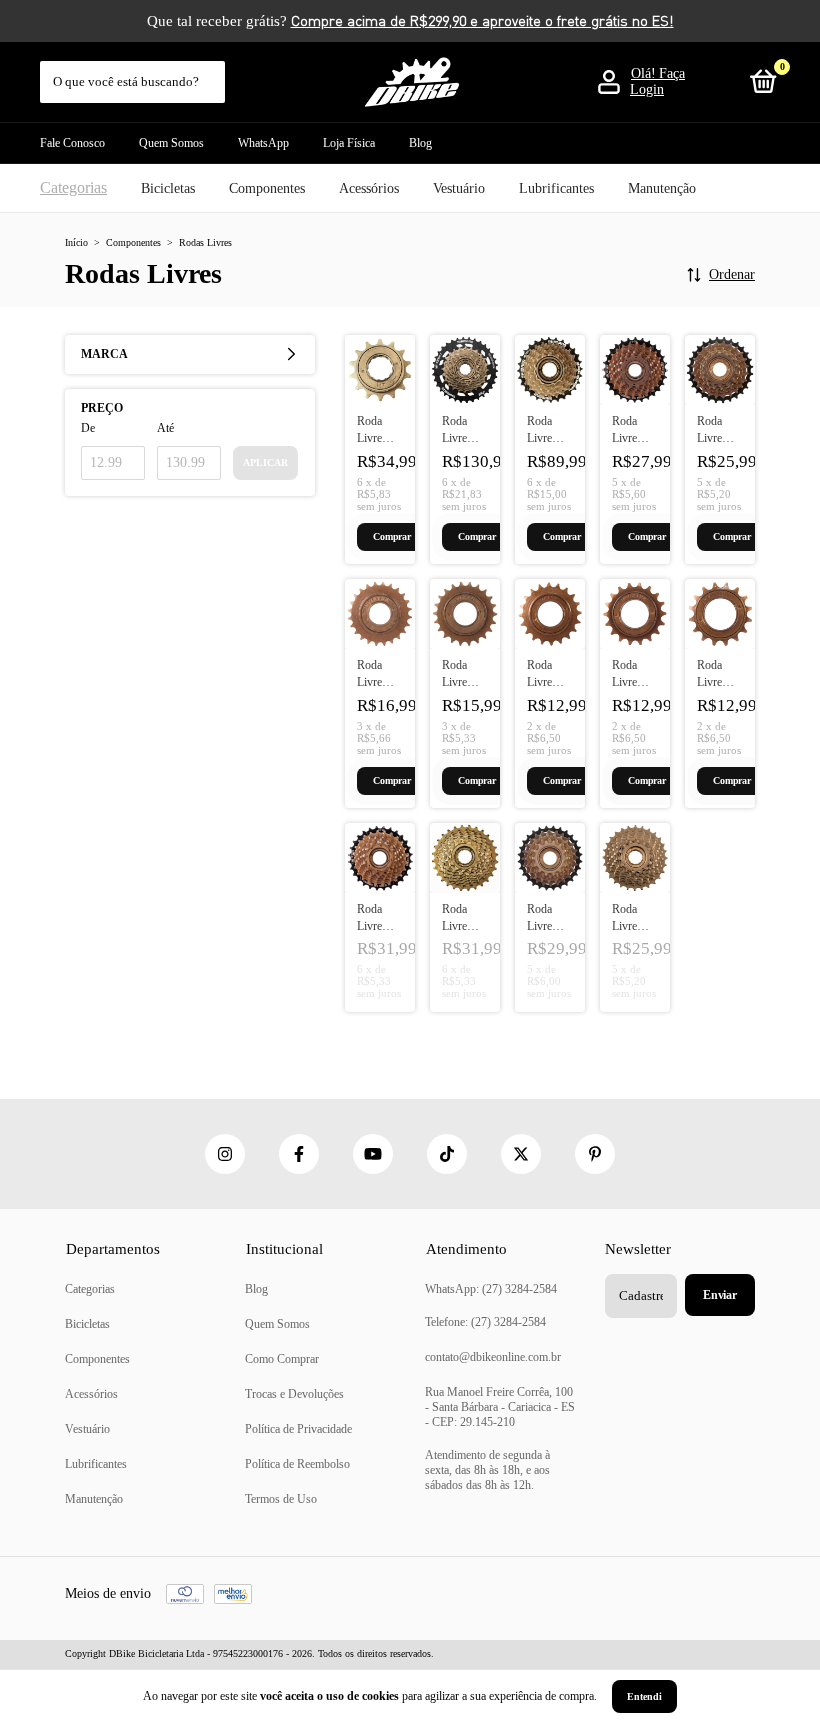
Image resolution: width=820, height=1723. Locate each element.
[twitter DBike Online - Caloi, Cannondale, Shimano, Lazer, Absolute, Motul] (521, 1154)
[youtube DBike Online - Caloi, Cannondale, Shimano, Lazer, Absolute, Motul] (373, 1154)
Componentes (267, 188)
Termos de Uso (281, 1499)
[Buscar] (211, 72)
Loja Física (349, 143)
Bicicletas (168, 188)
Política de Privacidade (298, 1429)
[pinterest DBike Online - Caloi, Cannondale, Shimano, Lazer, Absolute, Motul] (595, 1154)
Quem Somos (171, 143)
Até (165, 428)
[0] (760, 86)
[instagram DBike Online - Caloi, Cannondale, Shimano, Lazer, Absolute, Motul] (225, 1154)
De (88, 428)
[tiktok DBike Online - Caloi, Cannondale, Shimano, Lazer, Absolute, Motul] (447, 1154)
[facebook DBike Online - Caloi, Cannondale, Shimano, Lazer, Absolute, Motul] (299, 1154)
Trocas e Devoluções (294, 1394)
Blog (420, 143)
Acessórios (369, 188)
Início (76, 242)
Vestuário (459, 188)
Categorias (73, 187)
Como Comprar (282, 1359)
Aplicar (265, 462)
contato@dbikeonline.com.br (493, 1357)
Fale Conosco (72, 143)
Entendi (644, 1696)
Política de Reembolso (297, 1464)
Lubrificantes (556, 188)
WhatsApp (263, 143)
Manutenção (662, 188)
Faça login (657, 81)
